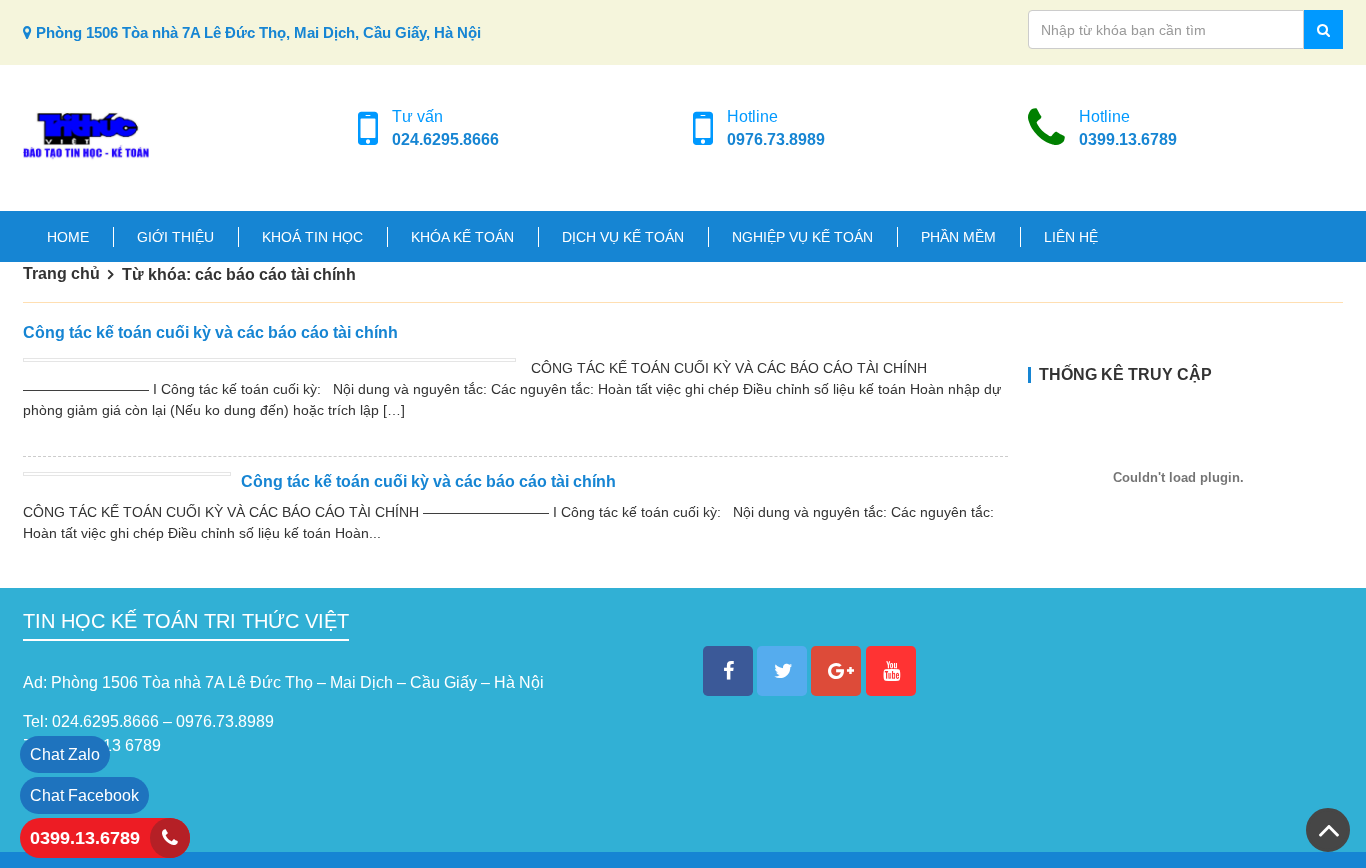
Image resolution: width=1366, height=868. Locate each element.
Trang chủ (61, 273)
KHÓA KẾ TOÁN (462, 237)
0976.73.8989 (776, 139)
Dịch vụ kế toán (623, 237)
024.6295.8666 (445, 139)
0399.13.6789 (1128, 139)
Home (68, 237)
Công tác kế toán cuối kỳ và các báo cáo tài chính (210, 332)
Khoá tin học (312, 237)
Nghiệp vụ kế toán (802, 237)
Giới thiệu (175, 237)
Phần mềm (958, 237)
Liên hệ (1071, 237)
